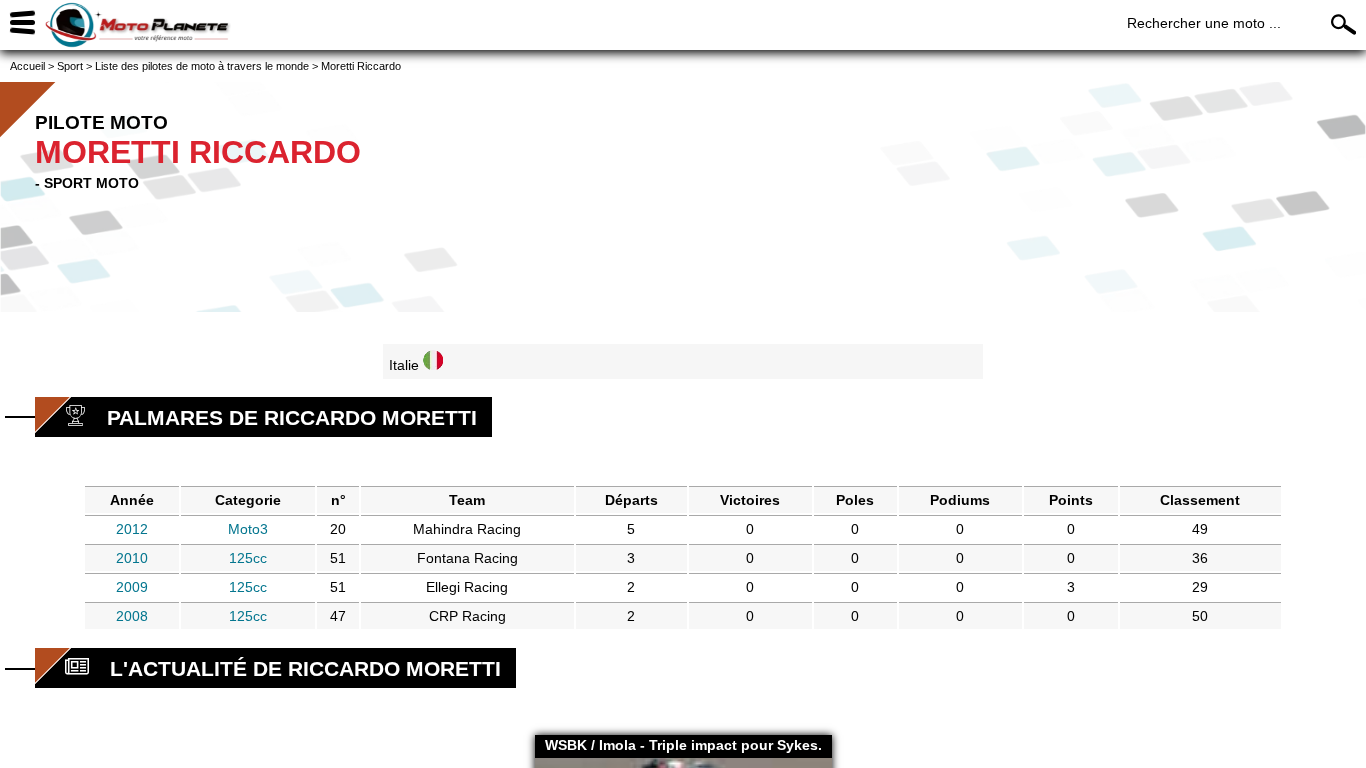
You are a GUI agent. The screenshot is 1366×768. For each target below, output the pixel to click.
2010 (132, 558)
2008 (132, 616)
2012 (132, 529)
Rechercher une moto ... (1204, 23)
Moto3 (248, 529)
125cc (248, 558)
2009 (132, 587)
